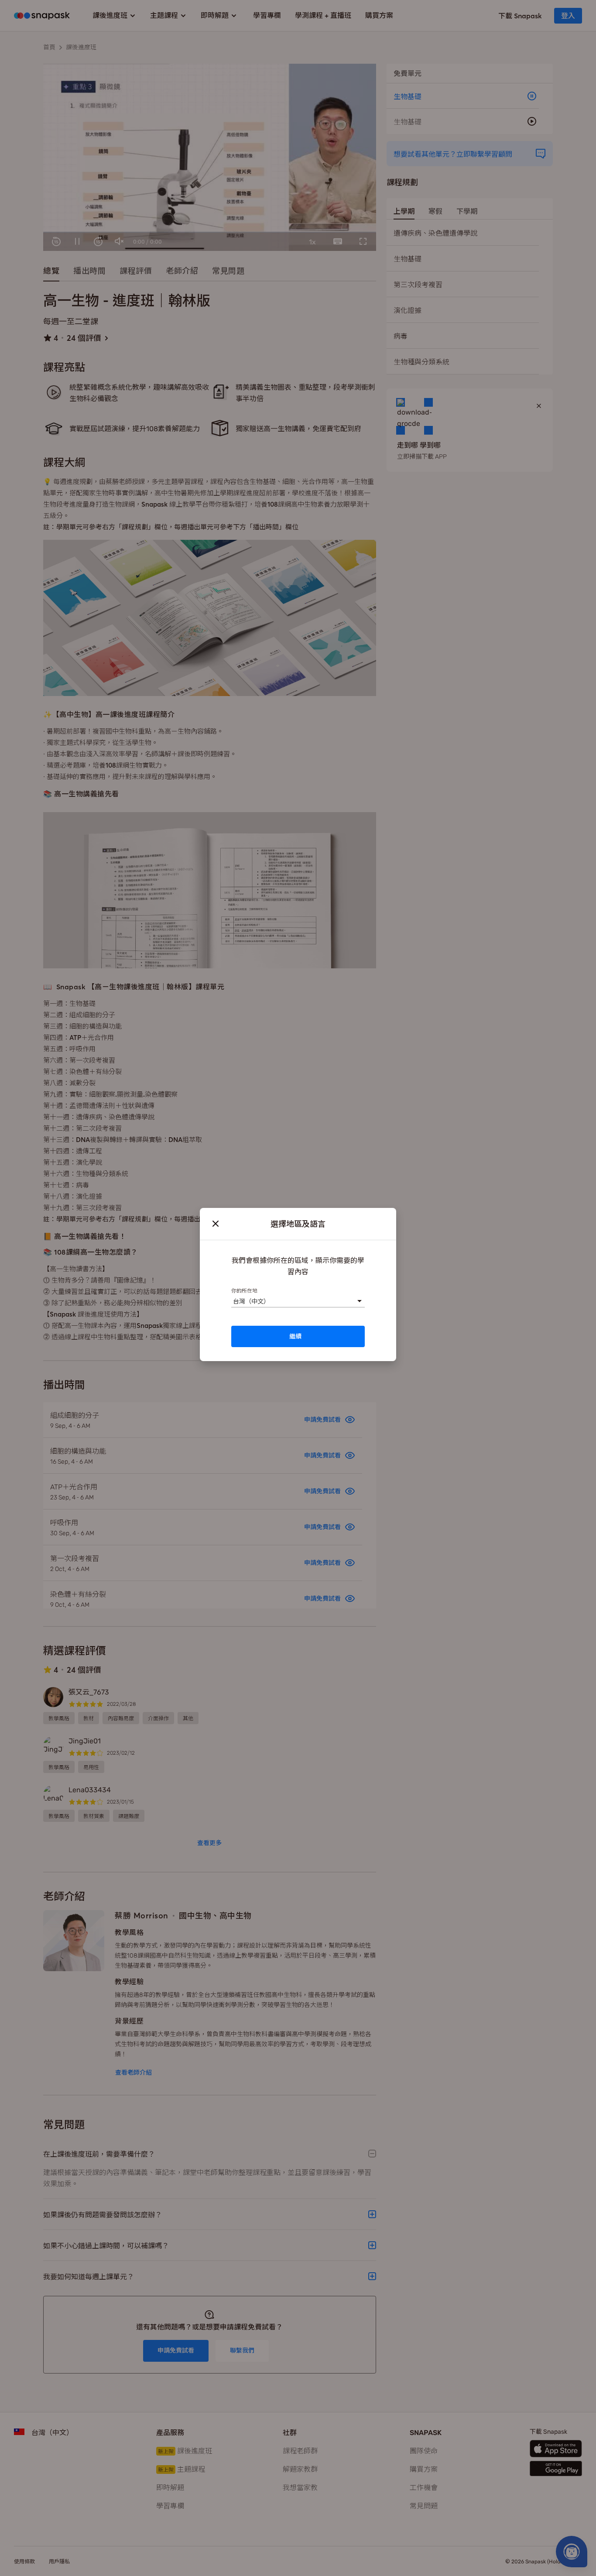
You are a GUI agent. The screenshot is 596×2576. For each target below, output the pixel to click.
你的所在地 (244, 1290)
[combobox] (233, 1301)
